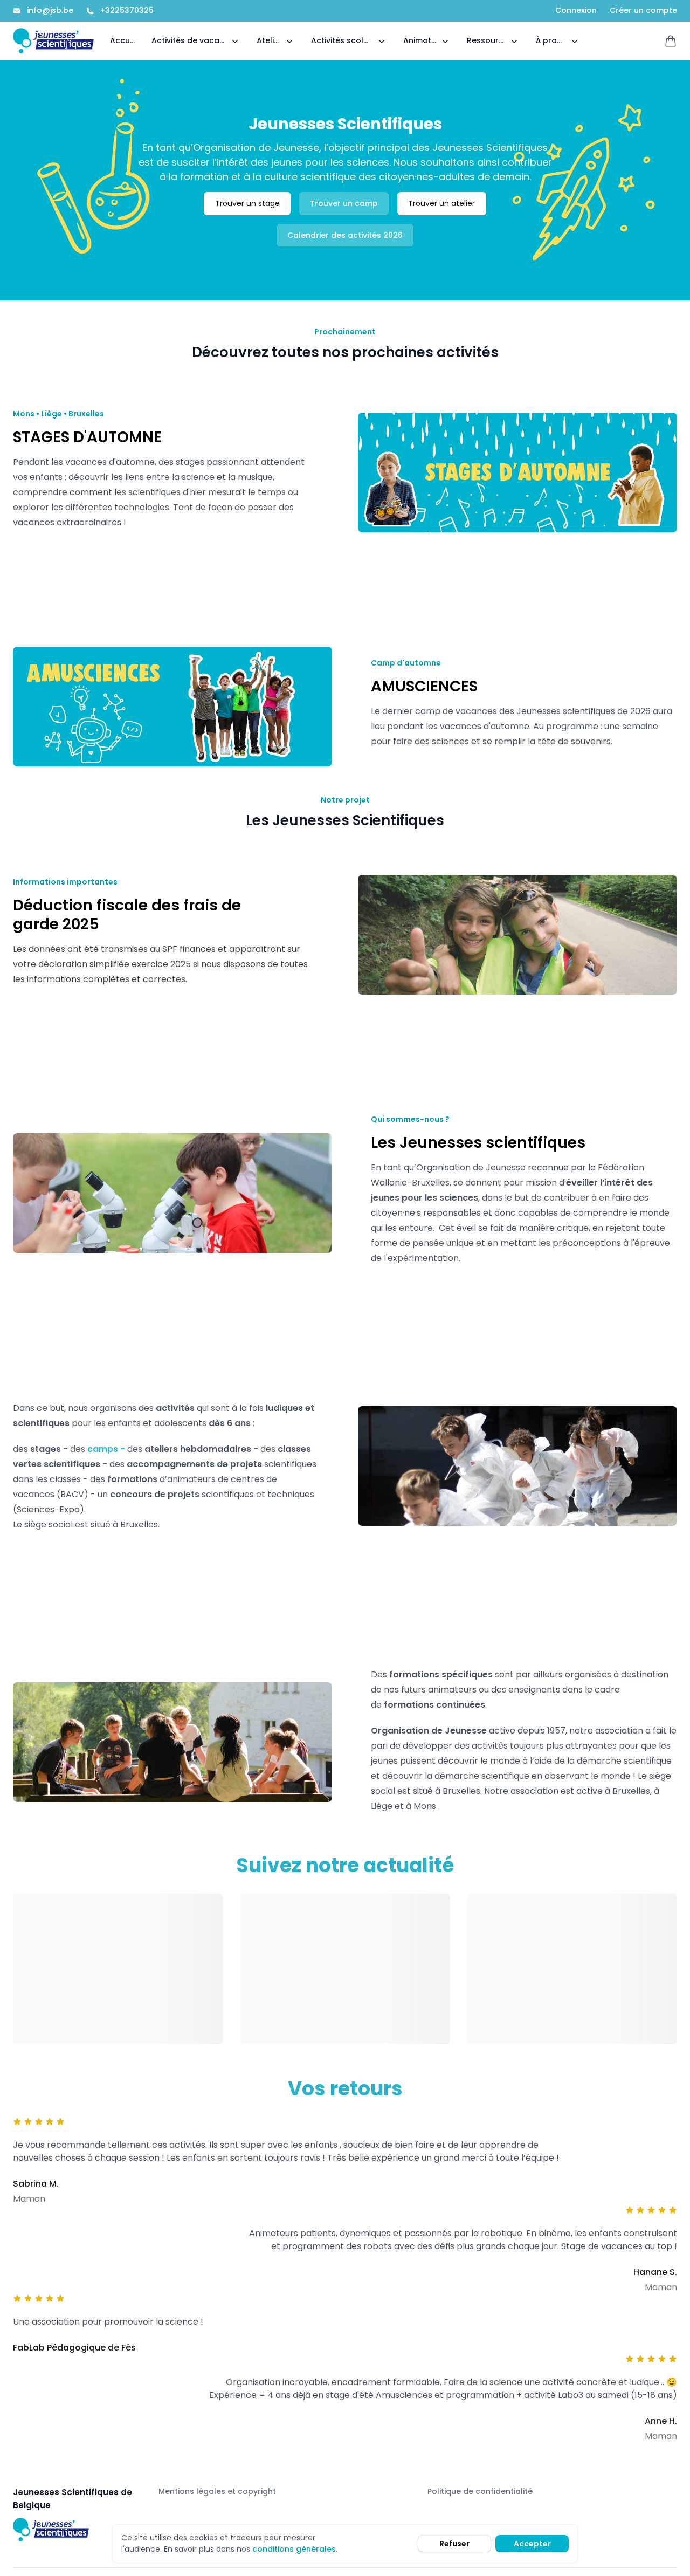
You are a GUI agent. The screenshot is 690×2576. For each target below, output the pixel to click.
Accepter (532, 2544)
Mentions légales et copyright (217, 2491)
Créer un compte (643, 11)
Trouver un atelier (441, 203)
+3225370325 (127, 11)
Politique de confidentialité (480, 2491)
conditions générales (294, 2549)
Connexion (576, 11)
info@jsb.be (50, 11)
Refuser (454, 2544)
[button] (196, 41)
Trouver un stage (247, 203)
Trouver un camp (344, 203)
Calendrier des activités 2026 (345, 235)
